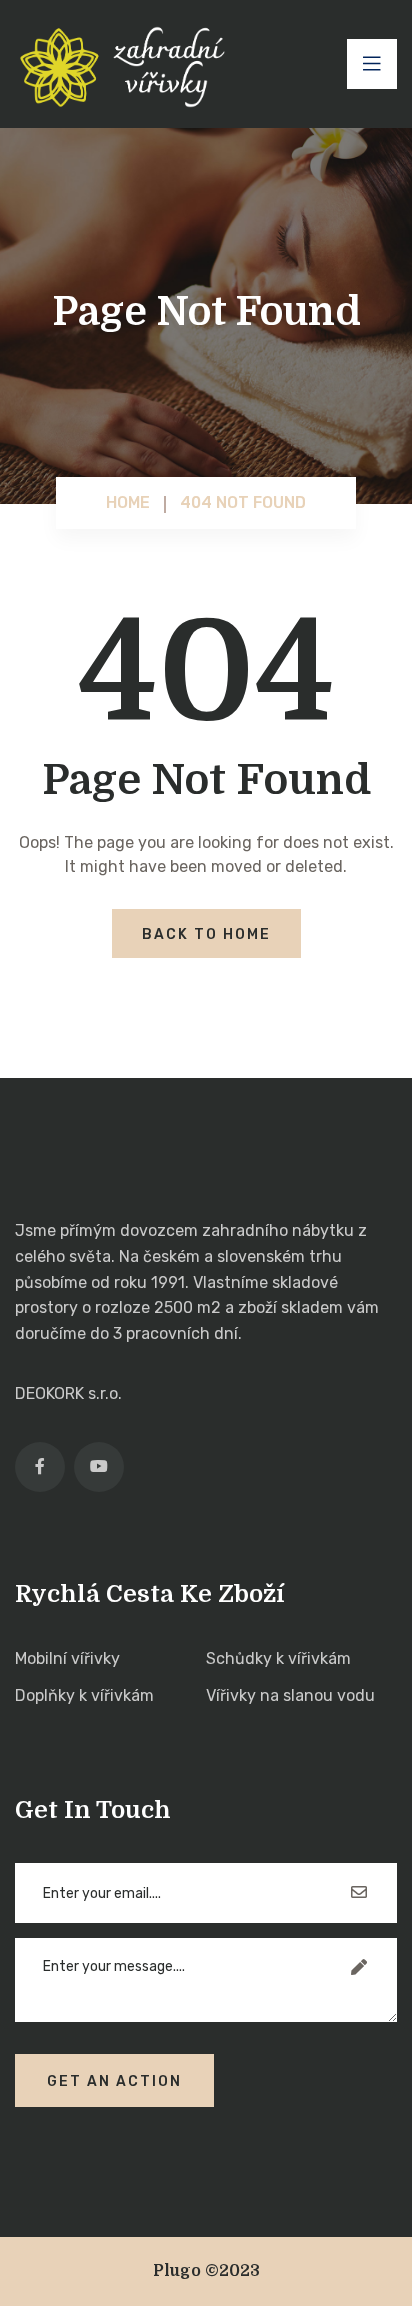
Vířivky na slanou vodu (290, 1695)
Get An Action (114, 2081)
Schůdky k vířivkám (278, 1658)
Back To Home (206, 934)
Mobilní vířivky (67, 1658)
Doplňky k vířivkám (84, 1695)
